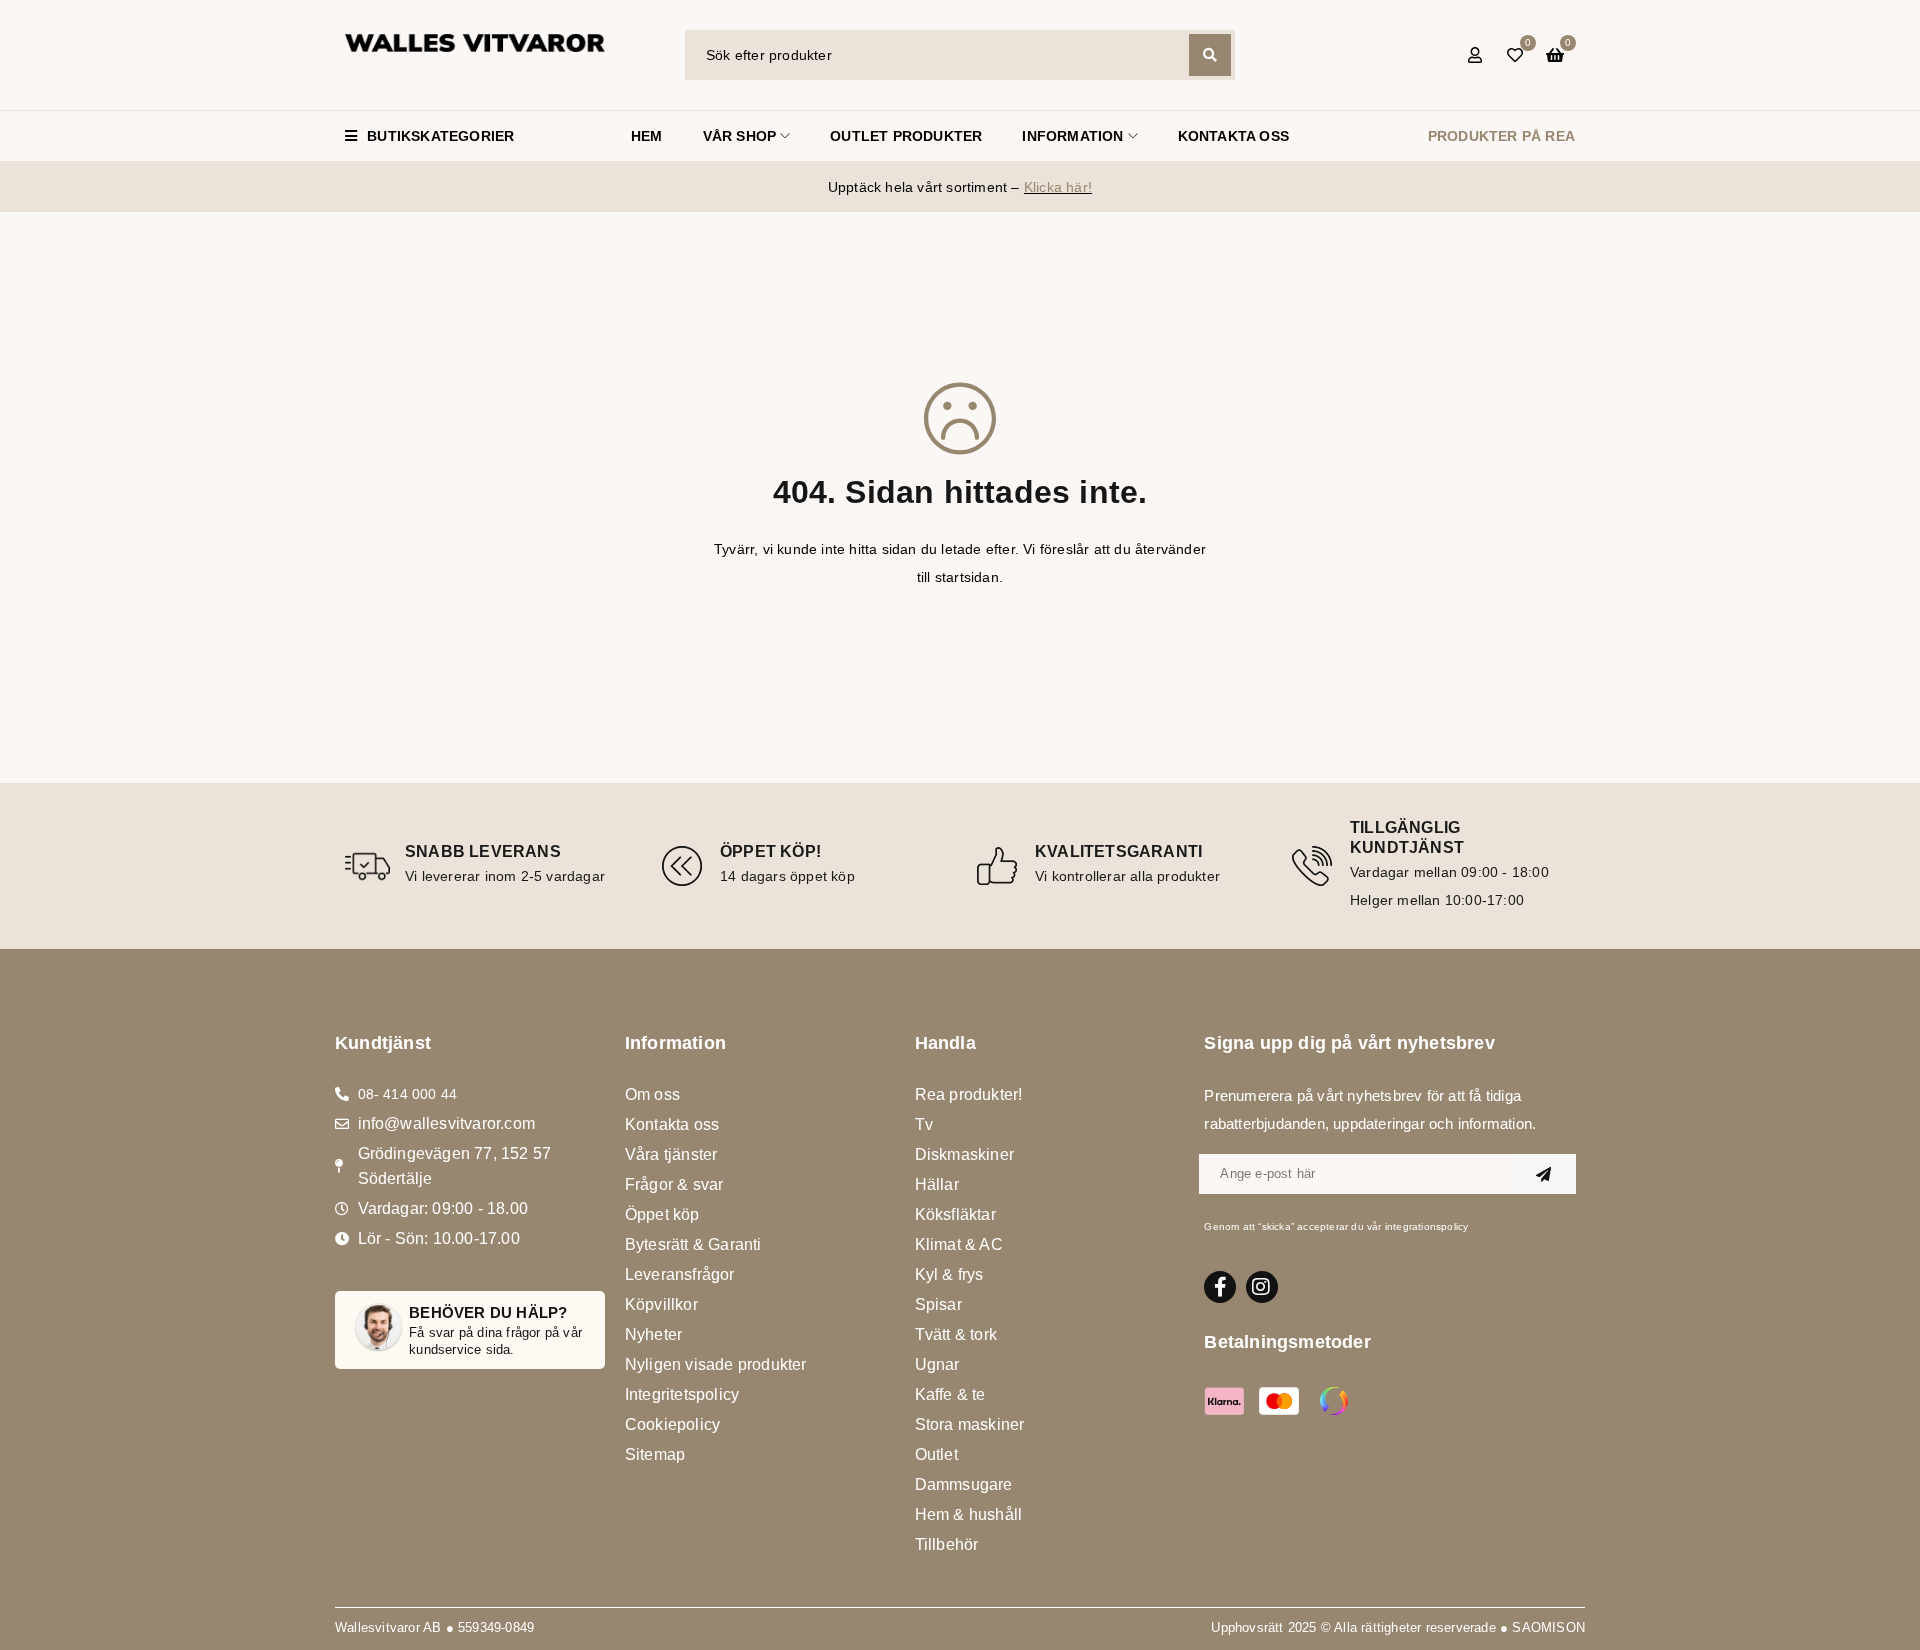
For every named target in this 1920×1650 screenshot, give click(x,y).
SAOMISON (1548, 1627)
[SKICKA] (1544, 1174)
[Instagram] (1262, 1287)
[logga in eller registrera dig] (1475, 55)
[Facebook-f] (1220, 1287)
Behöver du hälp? (488, 1312)
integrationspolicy (1427, 1226)
